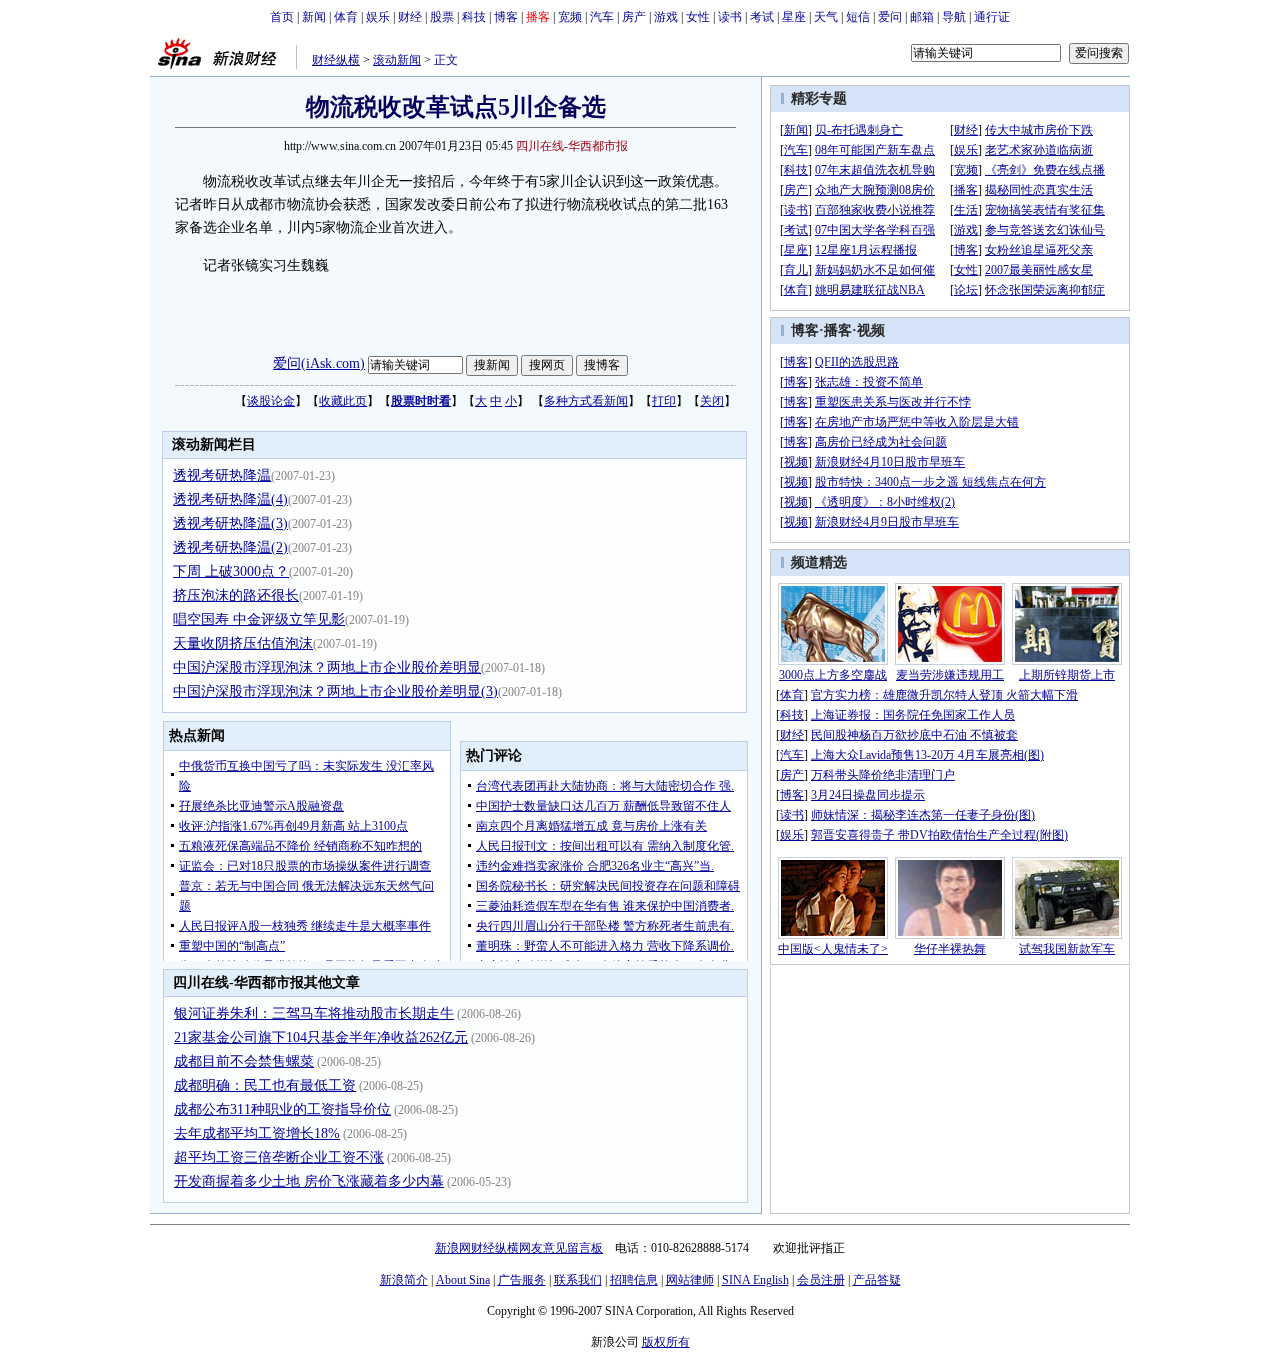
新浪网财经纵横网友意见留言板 (519, 1248)
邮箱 (922, 17)
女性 (698, 17)
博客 (506, 17)
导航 (954, 17)
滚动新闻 (397, 60)
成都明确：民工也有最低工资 (265, 1085)
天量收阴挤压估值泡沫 (243, 643)
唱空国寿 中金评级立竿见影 (259, 619)
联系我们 (578, 1280)
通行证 (992, 17)
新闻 (314, 17)
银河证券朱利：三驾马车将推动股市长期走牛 (314, 1013)
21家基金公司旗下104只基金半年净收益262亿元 (321, 1037)
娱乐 (378, 17)
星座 (794, 17)
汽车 (602, 17)
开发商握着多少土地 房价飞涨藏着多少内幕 (309, 1181)
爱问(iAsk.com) (319, 363)
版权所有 (666, 1342)
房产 (634, 17)
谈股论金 (271, 401)
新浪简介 (404, 1280)
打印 (664, 401)
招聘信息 (634, 1280)
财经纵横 (336, 60)
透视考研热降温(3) (230, 523)
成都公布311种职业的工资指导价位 (282, 1109)
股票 (442, 17)
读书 (730, 17)
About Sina (463, 1280)
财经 (410, 17)
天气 (826, 17)
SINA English (755, 1280)
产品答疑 (877, 1280)
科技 (474, 17)
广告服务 (522, 1280)
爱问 (890, 17)
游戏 (666, 17)
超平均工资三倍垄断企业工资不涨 (279, 1157)
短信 (858, 17)
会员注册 (821, 1280)
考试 (762, 17)
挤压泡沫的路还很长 (236, 595)
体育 (346, 17)
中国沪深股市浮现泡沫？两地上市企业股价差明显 (327, 667)
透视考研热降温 (222, 475)
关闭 (712, 401)
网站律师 (690, 1280)
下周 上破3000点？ (231, 571)
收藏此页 (343, 401)
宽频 (570, 17)
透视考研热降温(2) (230, 547)
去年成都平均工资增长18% (257, 1133)
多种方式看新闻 (586, 401)
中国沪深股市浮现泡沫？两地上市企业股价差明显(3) (335, 691)
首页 (282, 17)
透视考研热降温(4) (230, 499)
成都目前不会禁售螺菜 (244, 1061)
